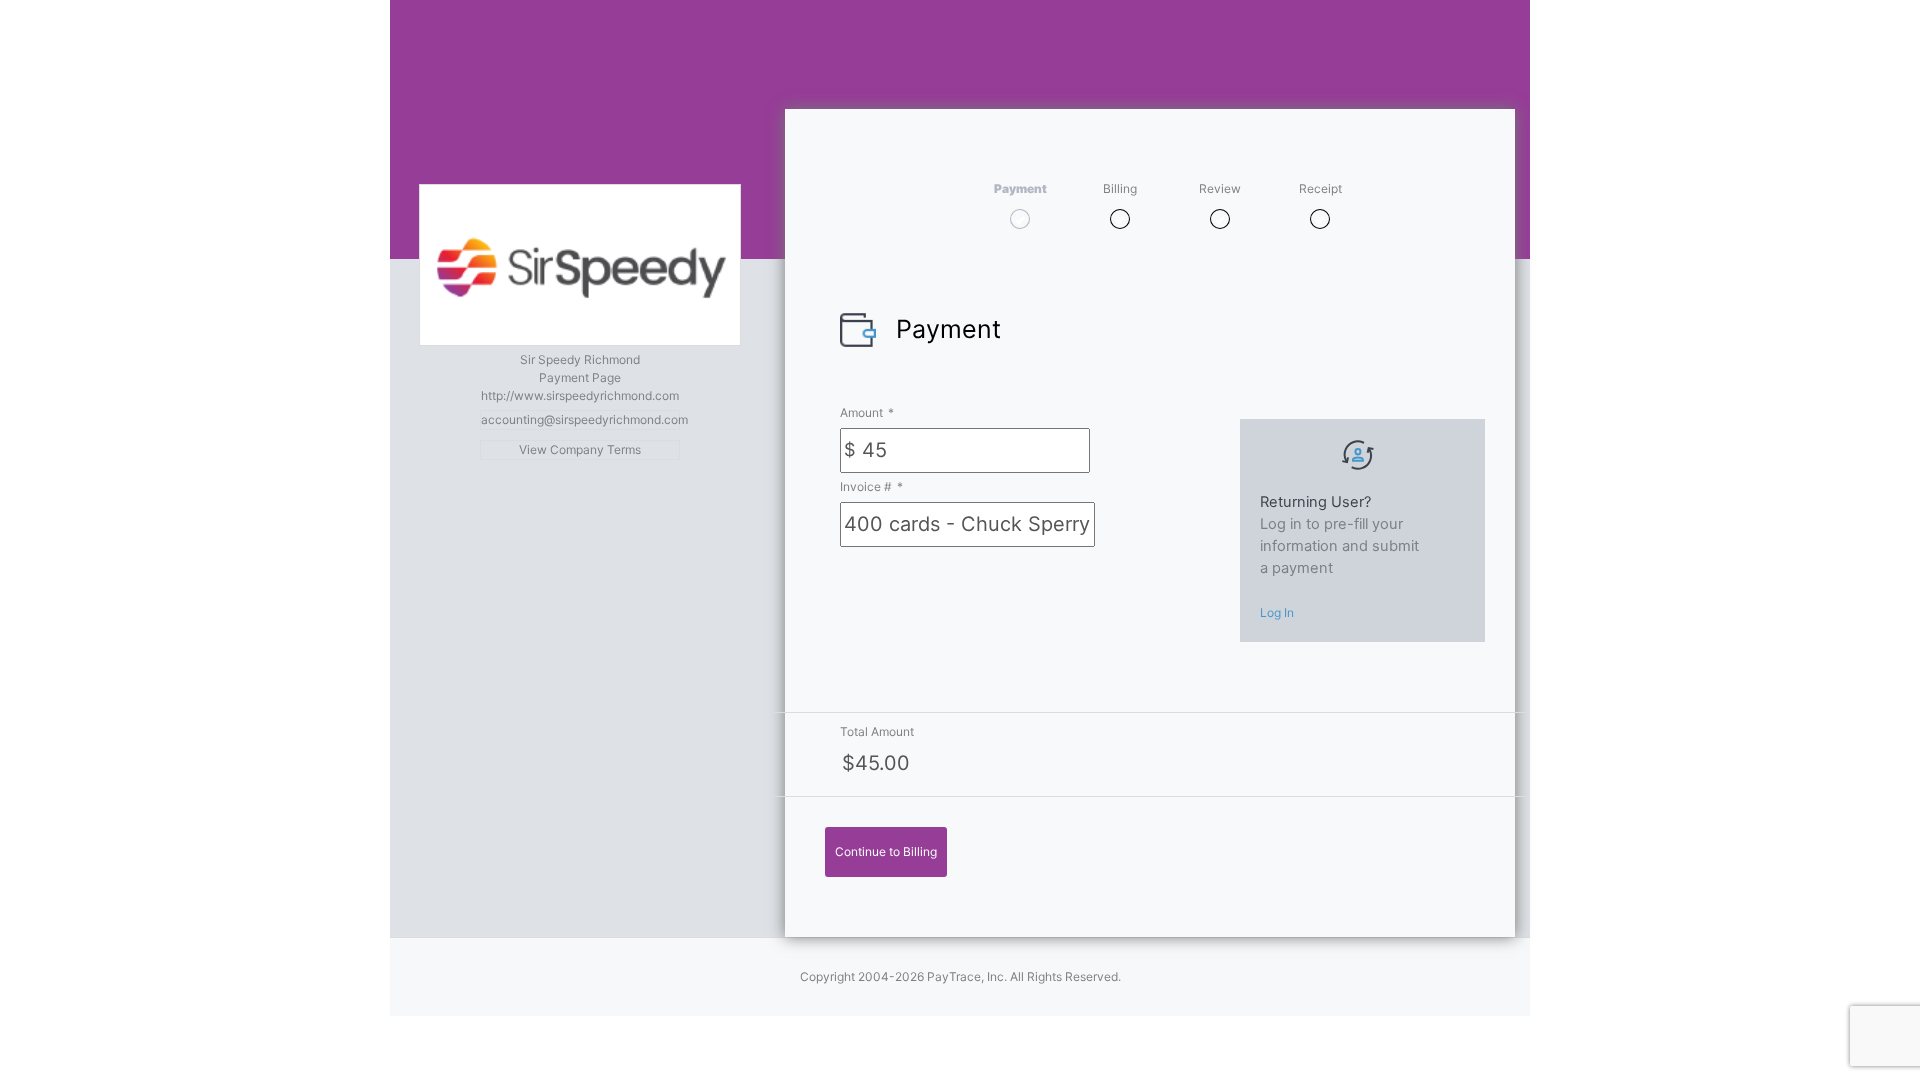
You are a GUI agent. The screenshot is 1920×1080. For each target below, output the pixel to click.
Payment (1020, 188)
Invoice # (871, 486)
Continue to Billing (886, 851)
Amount (867, 412)
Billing (1120, 188)
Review (1220, 188)
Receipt (1320, 188)
